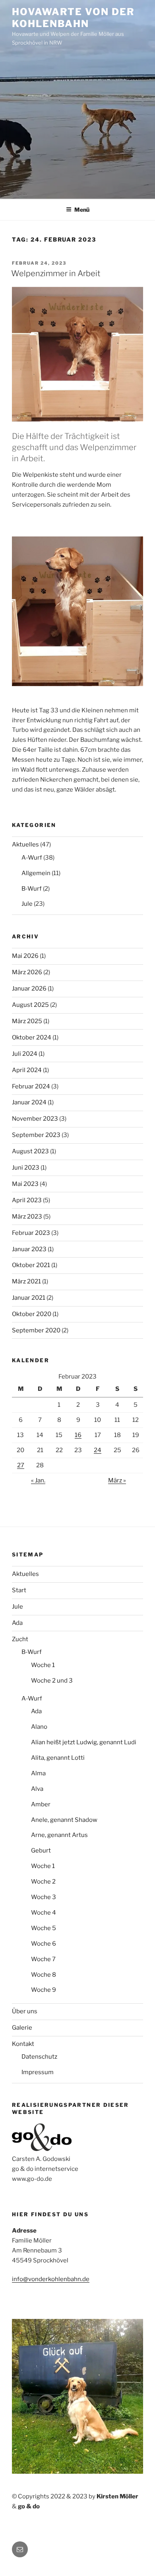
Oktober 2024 (32, 1037)
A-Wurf (32, 858)
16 (78, 1435)
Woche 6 (44, 1944)
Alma (38, 1773)
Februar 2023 (31, 1233)
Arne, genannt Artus (59, 1835)
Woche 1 (43, 1665)
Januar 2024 (29, 1102)
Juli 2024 (25, 1054)
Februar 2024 (31, 1086)
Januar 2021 (29, 1298)
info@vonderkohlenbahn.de (51, 2279)
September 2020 (36, 1330)
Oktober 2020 (32, 1314)
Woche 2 (43, 1882)
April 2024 (27, 1070)
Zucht (20, 1639)
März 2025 (27, 1021)
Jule (27, 904)
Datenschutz (39, 2057)
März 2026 (27, 972)
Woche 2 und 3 (52, 1681)
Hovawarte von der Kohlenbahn (73, 18)
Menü (82, 210)
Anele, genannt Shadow (64, 1820)
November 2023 (35, 1119)
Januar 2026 (29, 989)
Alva (37, 1789)
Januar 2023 (29, 1249)
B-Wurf (32, 889)
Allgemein (36, 873)
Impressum (38, 2072)
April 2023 (27, 1200)
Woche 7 (43, 1959)
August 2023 (30, 1151)
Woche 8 (44, 1975)
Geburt (41, 1851)
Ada (17, 1623)
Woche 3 (44, 1897)
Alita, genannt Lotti (58, 1758)
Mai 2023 (25, 1184)
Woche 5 (44, 1928)
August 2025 (30, 1005)
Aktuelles (25, 844)
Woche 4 (44, 1913)
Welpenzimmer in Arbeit (56, 273)
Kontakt (23, 2044)
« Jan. (38, 1480)
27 (21, 1465)
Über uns (25, 2011)
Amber (41, 1804)
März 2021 (26, 1281)
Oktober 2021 (31, 1265)
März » (117, 1480)
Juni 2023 (26, 1168)
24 (98, 1450)
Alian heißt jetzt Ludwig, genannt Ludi (84, 1742)
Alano (39, 1727)
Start (19, 1590)
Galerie (22, 2028)
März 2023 (27, 1217)
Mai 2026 (25, 956)
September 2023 (36, 1135)
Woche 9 (44, 1990)
